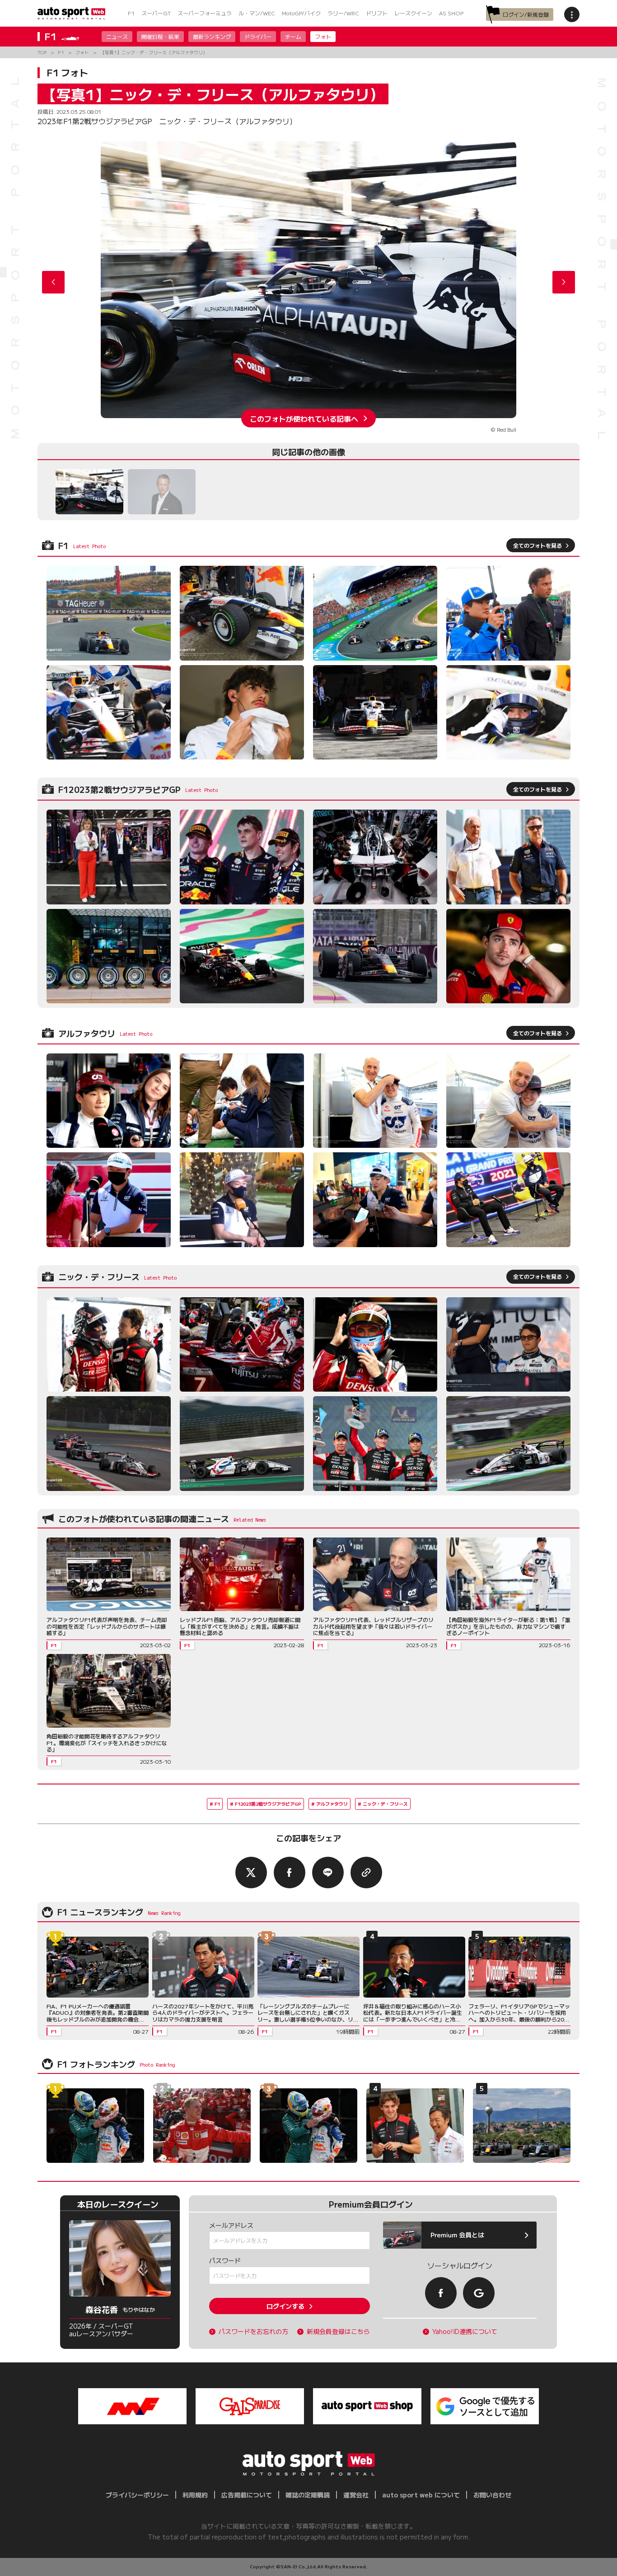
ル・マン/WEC (257, 13)
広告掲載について (247, 2495)
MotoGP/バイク (301, 13)
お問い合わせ (492, 2495)
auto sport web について (421, 2495)
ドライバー (258, 36)
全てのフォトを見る (538, 545)
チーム (293, 36)
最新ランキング (212, 36)
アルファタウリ (332, 1804)
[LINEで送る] (328, 1873)
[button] (564, 282)
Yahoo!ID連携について (465, 2331)
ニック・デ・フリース (385, 1804)
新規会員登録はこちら (338, 2331)
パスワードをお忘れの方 (253, 2331)
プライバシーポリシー (137, 2495)
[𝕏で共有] (251, 1873)
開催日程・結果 (160, 36)
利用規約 (195, 2495)
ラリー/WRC (343, 13)
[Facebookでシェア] (290, 1873)
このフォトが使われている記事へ (304, 418)
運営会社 (356, 2495)
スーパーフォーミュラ (205, 13)
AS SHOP (451, 13)
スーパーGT (156, 13)
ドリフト (377, 13)
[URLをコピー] (366, 1873)
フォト (323, 36)
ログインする (285, 2306)
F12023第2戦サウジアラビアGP (268, 1804)
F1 (131, 13)
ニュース (117, 36)
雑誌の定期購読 (308, 2495)
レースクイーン (413, 13)
